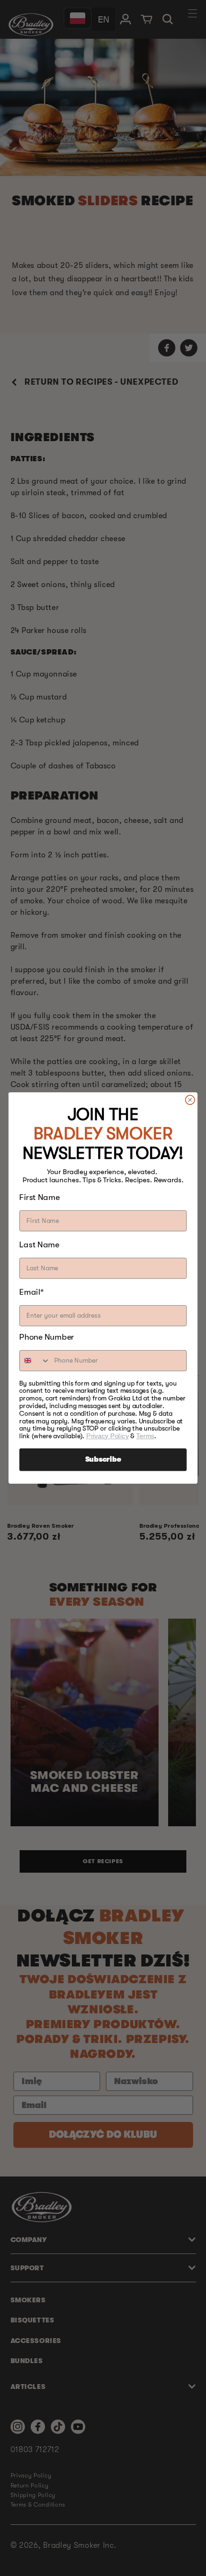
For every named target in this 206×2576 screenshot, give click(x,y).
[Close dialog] (190, 1100)
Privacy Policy (108, 1436)
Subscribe (103, 1460)
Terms (145, 1436)
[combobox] (35, 1361)
